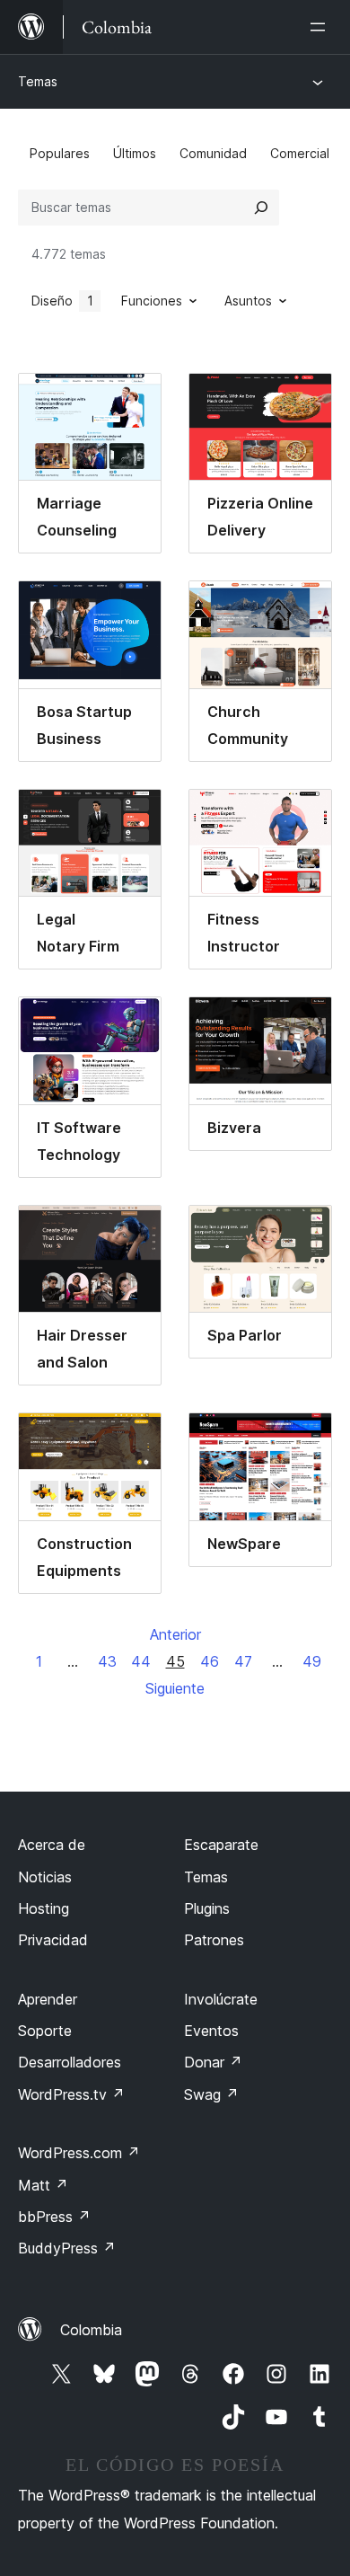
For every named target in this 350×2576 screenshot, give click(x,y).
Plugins (207, 1908)
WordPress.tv (71, 2094)
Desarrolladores (70, 2062)
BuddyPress (67, 2248)
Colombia (91, 2330)
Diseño (62, 301)
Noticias (45, 1877)
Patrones (214, 1940)
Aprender (48, 1999)
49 (312, 1661)
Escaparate (221, 1845)
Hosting (44, 1908)
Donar (213, 2062)
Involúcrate (221, 1999)
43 (107, 1661)
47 (243, 1661)
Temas (38, 81)
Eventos (211, 2031)
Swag (211, 2094)
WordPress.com (79, 2153)
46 (210, 1661)
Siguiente (175, 1688)
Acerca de (52, 1845)
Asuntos (248, 301)
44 (141, 1661)
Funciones (152, 301)
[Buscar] (261, 208)
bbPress (54, 2217)
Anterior (175, 1634)
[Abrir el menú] (321, 27)
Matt (43, 2185)
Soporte (45, 2031)
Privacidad (53, 1940)
